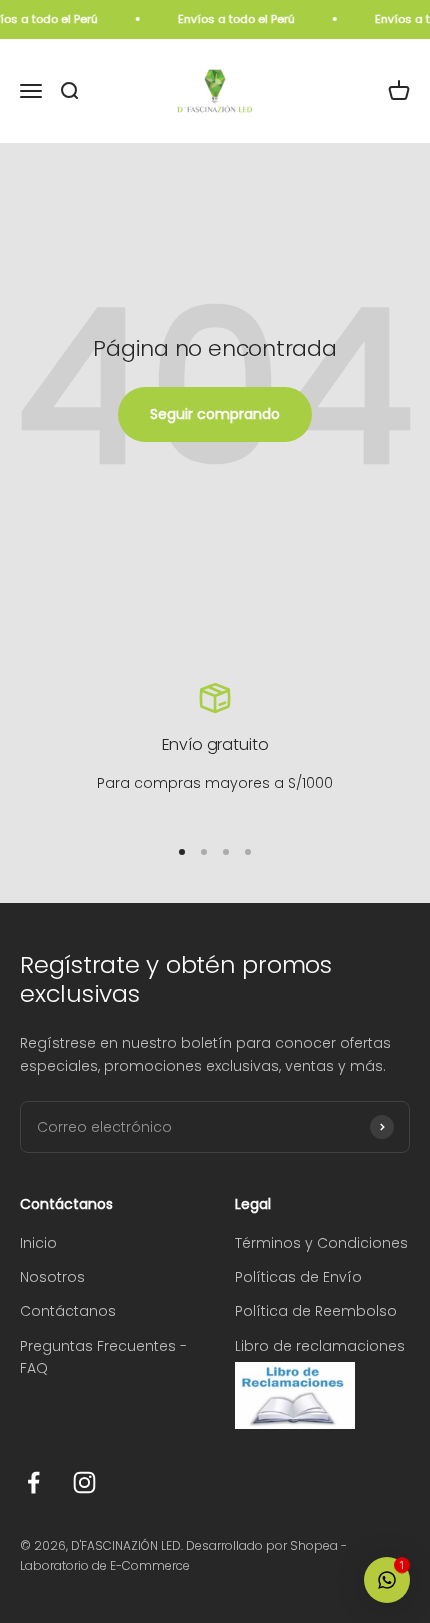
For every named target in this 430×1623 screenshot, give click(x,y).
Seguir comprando (215, 414)
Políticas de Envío (298, 1277)
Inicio (38, 1243)
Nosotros (52, 1277)
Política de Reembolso (316, 1311)
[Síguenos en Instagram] (84, 1482)
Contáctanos (68, 1311)
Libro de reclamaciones (320, 1346)
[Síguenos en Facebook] (33, 1482)
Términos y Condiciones (321, 1243)
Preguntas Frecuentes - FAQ (103, 1357)
